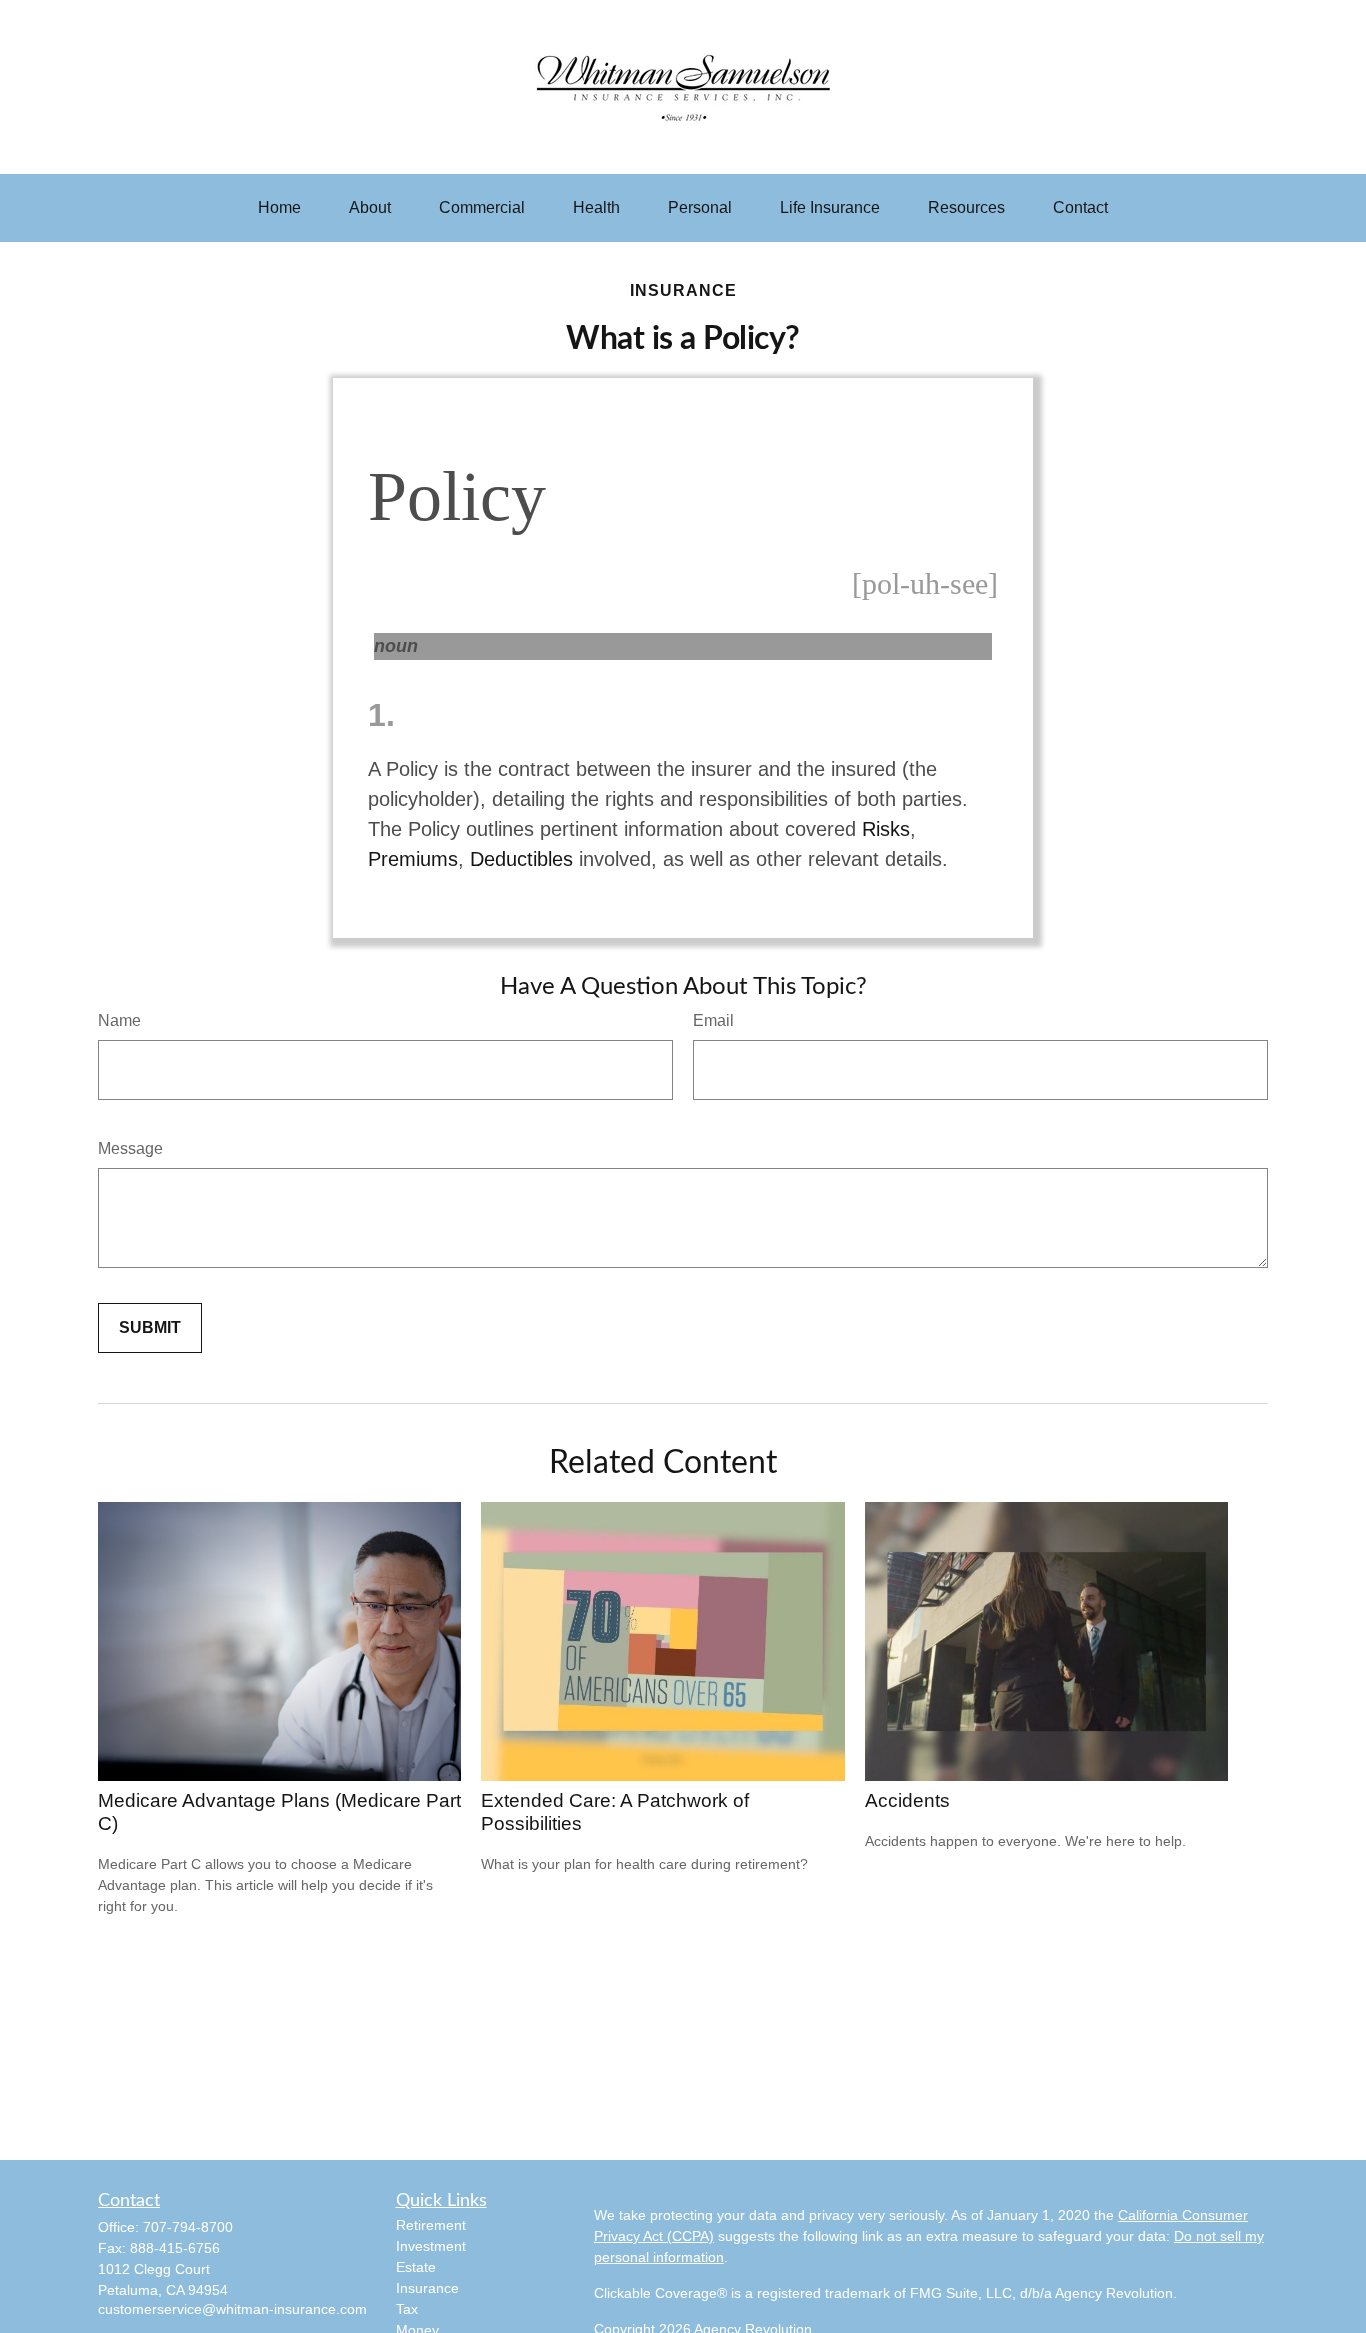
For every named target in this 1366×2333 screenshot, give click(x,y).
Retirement (431, 2225)
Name (119, 1020)
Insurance (427, 2288)
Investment (431, 2246)
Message (130, 1148)
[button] (279, 208)
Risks (886, 829)
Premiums (413, 859)
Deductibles (521, 859)
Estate (416, 2267)
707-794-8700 (188, 2227)
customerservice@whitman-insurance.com (232, 2309)
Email (713, 1020)
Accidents (907, 1800)
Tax (407, 2309)
